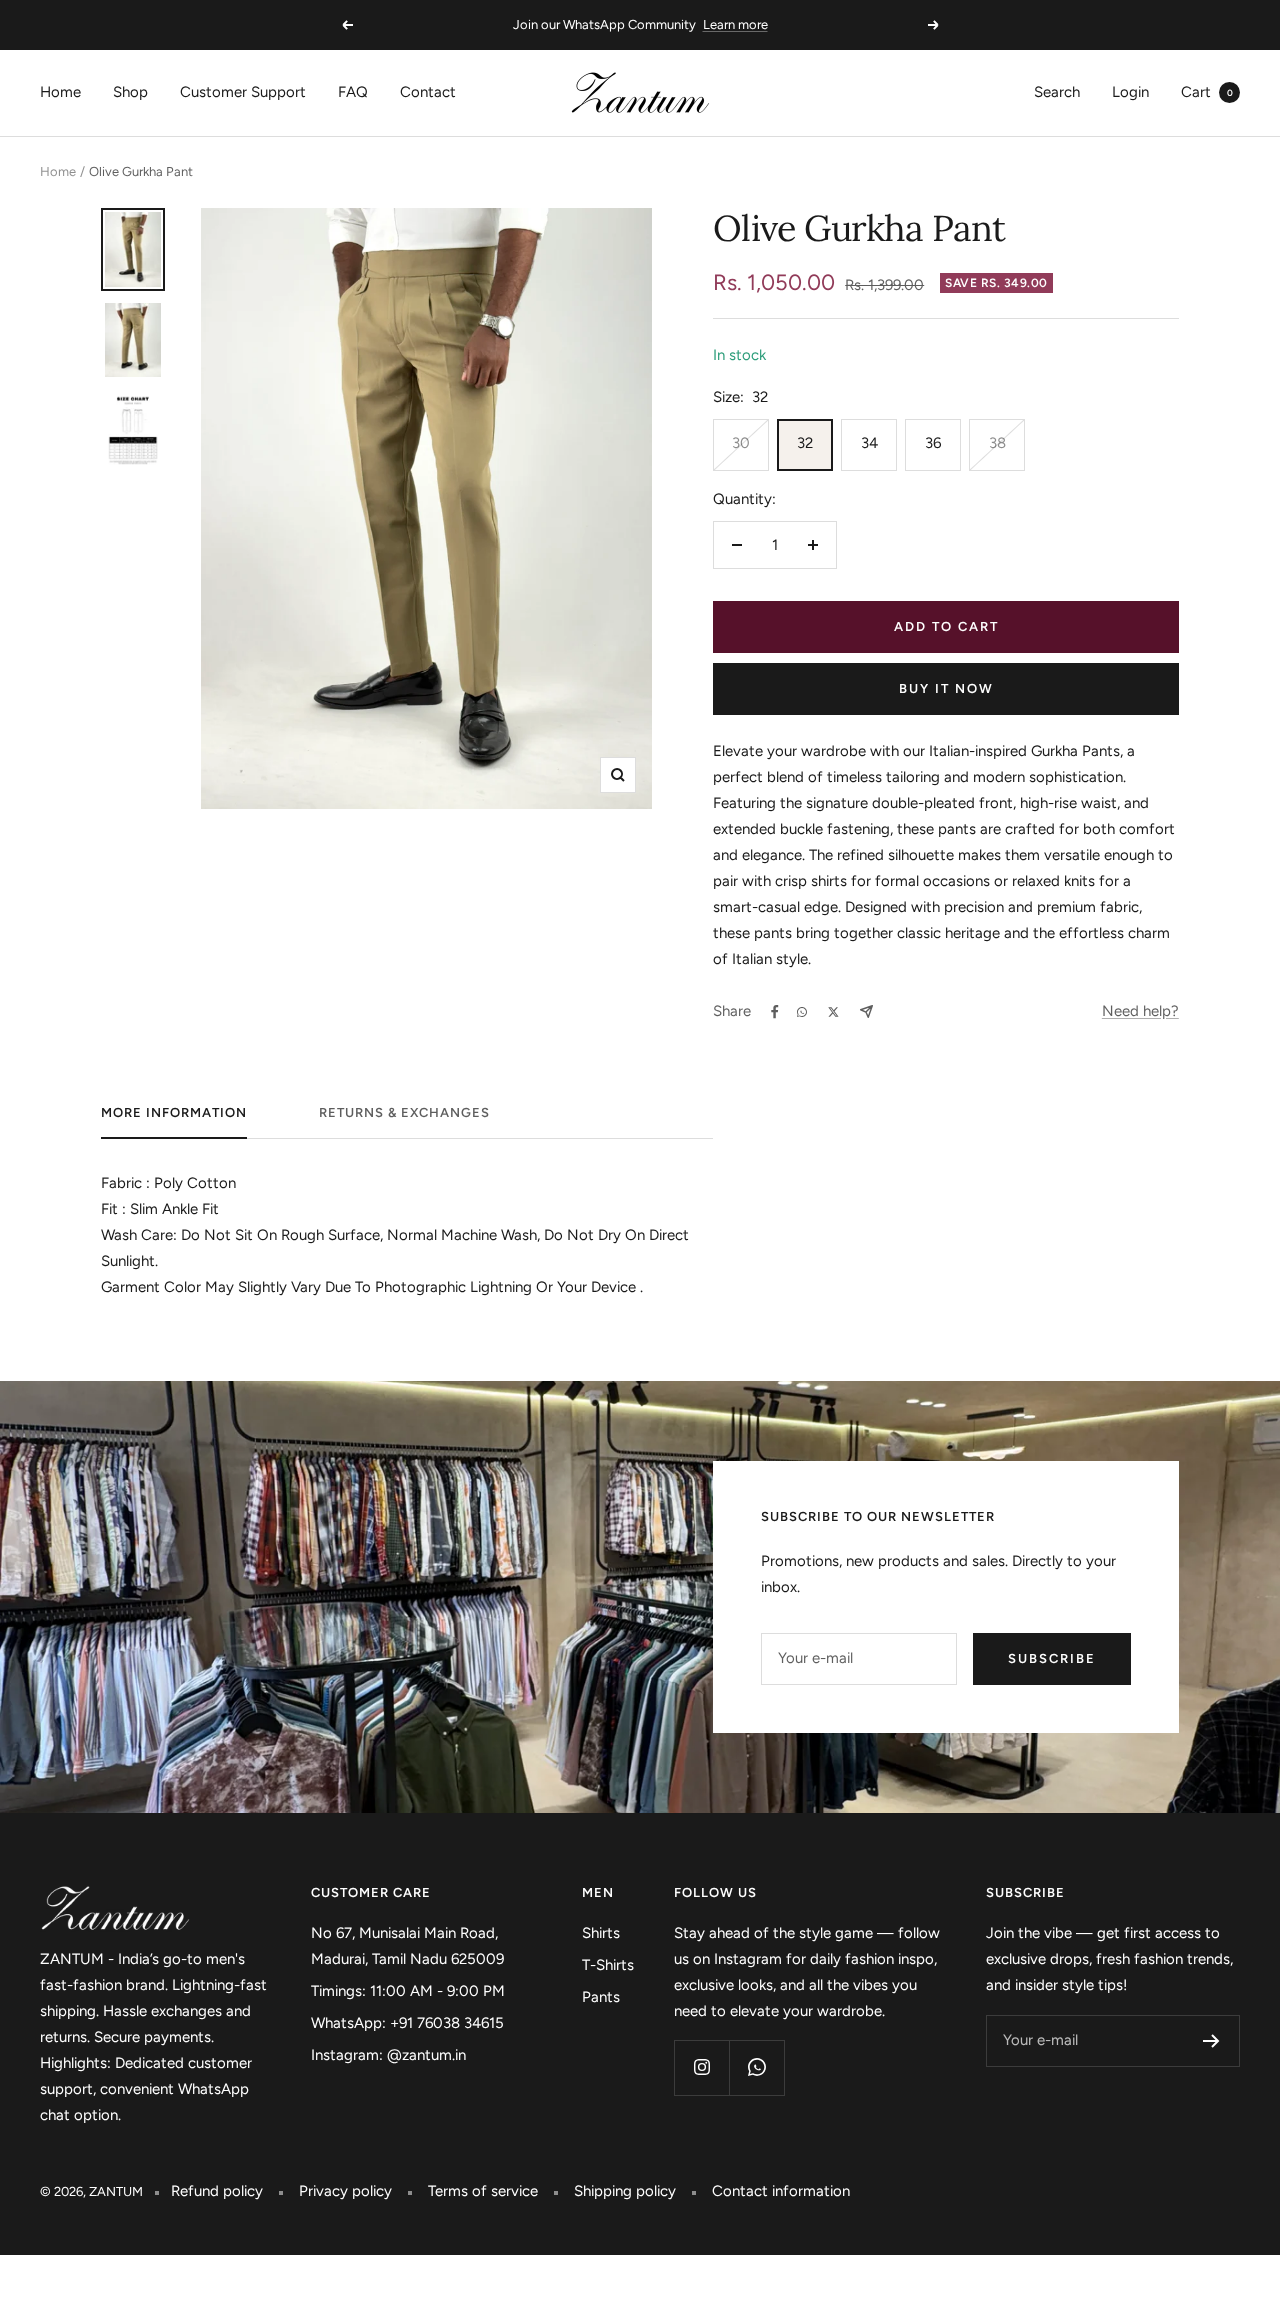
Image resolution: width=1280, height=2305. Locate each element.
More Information (174, 1112)
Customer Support (243, 92)
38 (997, 443)
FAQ (353, 92)
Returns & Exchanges (404, 1112)
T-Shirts (608, 1965)
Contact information (781, 2191)
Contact (428, 92)
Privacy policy (345, 2191)
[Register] (1211, 2041)
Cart (1207, 92)
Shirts (601, 1933)
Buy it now (946, 688)
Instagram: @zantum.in (388, 2055)
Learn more (735, 24)
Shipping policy (625, 2191)
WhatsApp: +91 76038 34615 (407, 2023)
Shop (130, 92)
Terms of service (483, 2191)
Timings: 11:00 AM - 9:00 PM (408, 1991)
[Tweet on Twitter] (833, 1012)
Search (1057, 92)
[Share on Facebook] (775, 1012)
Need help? (1140, 1011)
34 (869, 443)
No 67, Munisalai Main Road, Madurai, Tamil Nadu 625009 (407, 1946)
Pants (601, 1997)
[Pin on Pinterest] (802, 1012)
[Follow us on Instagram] (701, 2067)
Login (1130, 92)
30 (741, 443)
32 (805, 443)
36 (933, 443)
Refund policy (217, 2191)
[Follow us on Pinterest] (756, 2067)
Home (60, 92)
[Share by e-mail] (866, 1011)
